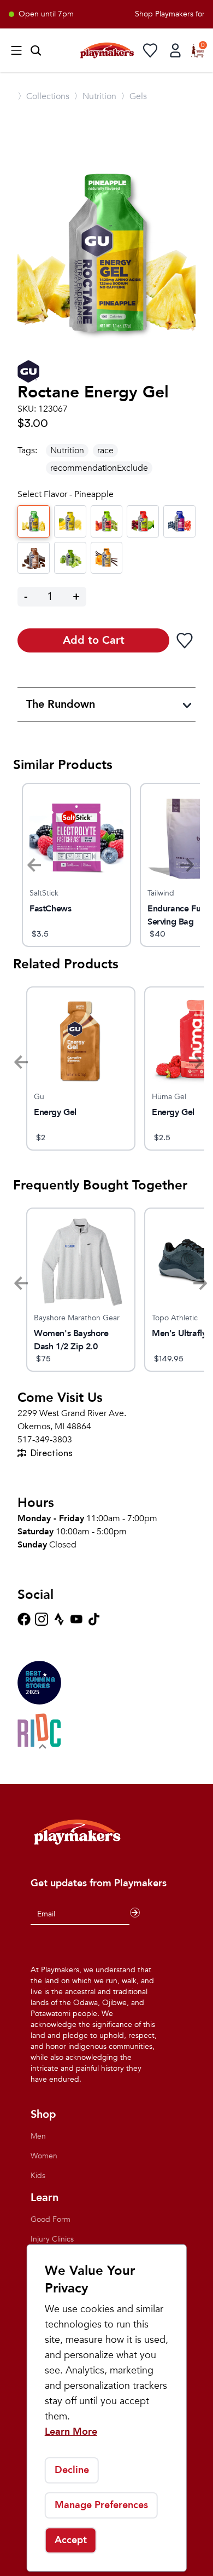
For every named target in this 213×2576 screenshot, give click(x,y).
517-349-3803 (45, 1440)
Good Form (51, 2219)
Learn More (71, 2432)
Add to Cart (94, 640)
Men (38, 2136)
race (105, 450)
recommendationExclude (99, 468)
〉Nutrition (95, 96)
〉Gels (134, 96)
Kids (38, 2176)
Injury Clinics (52, 2239)
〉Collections (43, 96)
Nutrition (67, 450)
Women (44, 2156)
